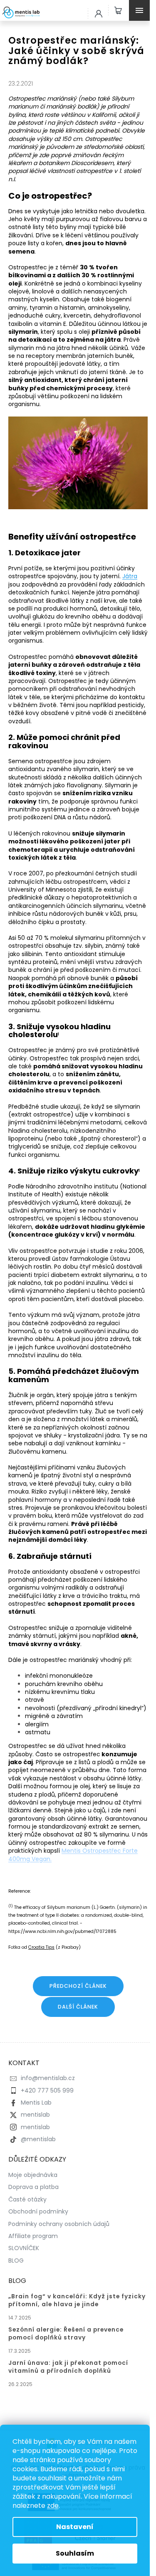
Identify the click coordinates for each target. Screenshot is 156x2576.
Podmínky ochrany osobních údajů (59, 2224)
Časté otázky (27, 2199)
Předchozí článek (78, 1986)
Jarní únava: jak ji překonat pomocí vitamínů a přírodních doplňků (68, 2367)
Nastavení (75, 2527)
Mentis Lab (36, 2103)
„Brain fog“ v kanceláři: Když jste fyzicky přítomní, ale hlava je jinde (77, 2300)
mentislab (35, 2115)
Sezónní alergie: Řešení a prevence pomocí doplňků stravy (66, 2334)
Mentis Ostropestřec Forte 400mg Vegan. (73, 1855)
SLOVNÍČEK (24, 2248)
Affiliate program (33, 2236)
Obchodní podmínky (38, 2211)
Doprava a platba (33, 2187)
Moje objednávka (33, 2175)
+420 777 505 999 (47, 2090)
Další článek (78, 2007)
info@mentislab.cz (48, 2078)
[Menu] (141, 10)
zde (53, 2506)
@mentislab (38, 2139)
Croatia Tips (41, 1947)
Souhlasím (75, 2553)
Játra (130, 576)
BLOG (16, 2260)
